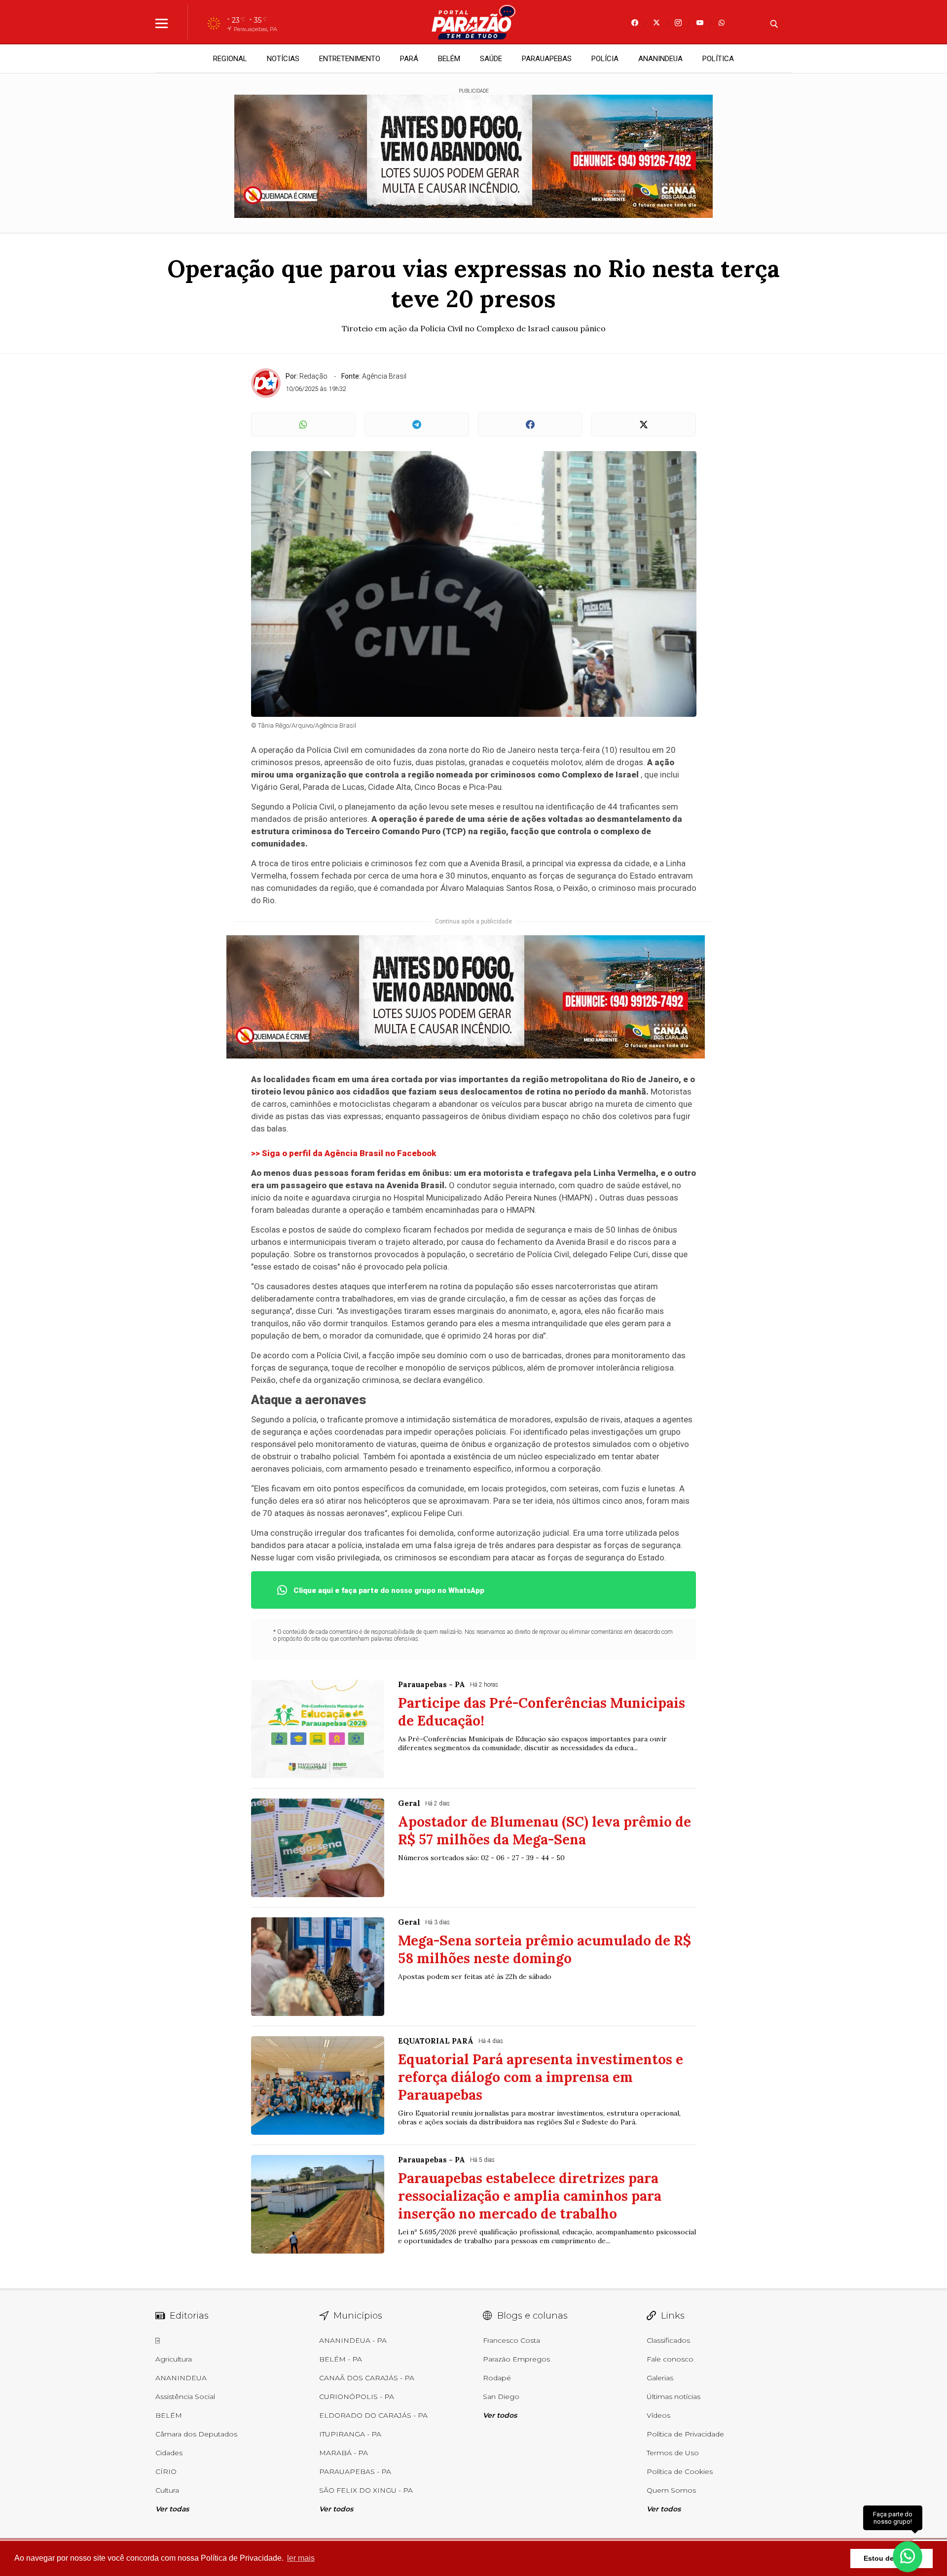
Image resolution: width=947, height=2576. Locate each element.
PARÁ (409, 59)
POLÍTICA (718, 59)
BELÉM (449, 59)
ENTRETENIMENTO (350, 59)
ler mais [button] (301, 2558)
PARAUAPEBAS (547, 59)
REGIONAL (230, 59)
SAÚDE (491, 59)
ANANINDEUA (660, 59)
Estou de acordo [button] (892, 2558)
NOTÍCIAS (283, 59)
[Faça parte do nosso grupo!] (908, 2551)
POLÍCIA (605, 59)
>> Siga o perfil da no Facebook (344, 1153)
